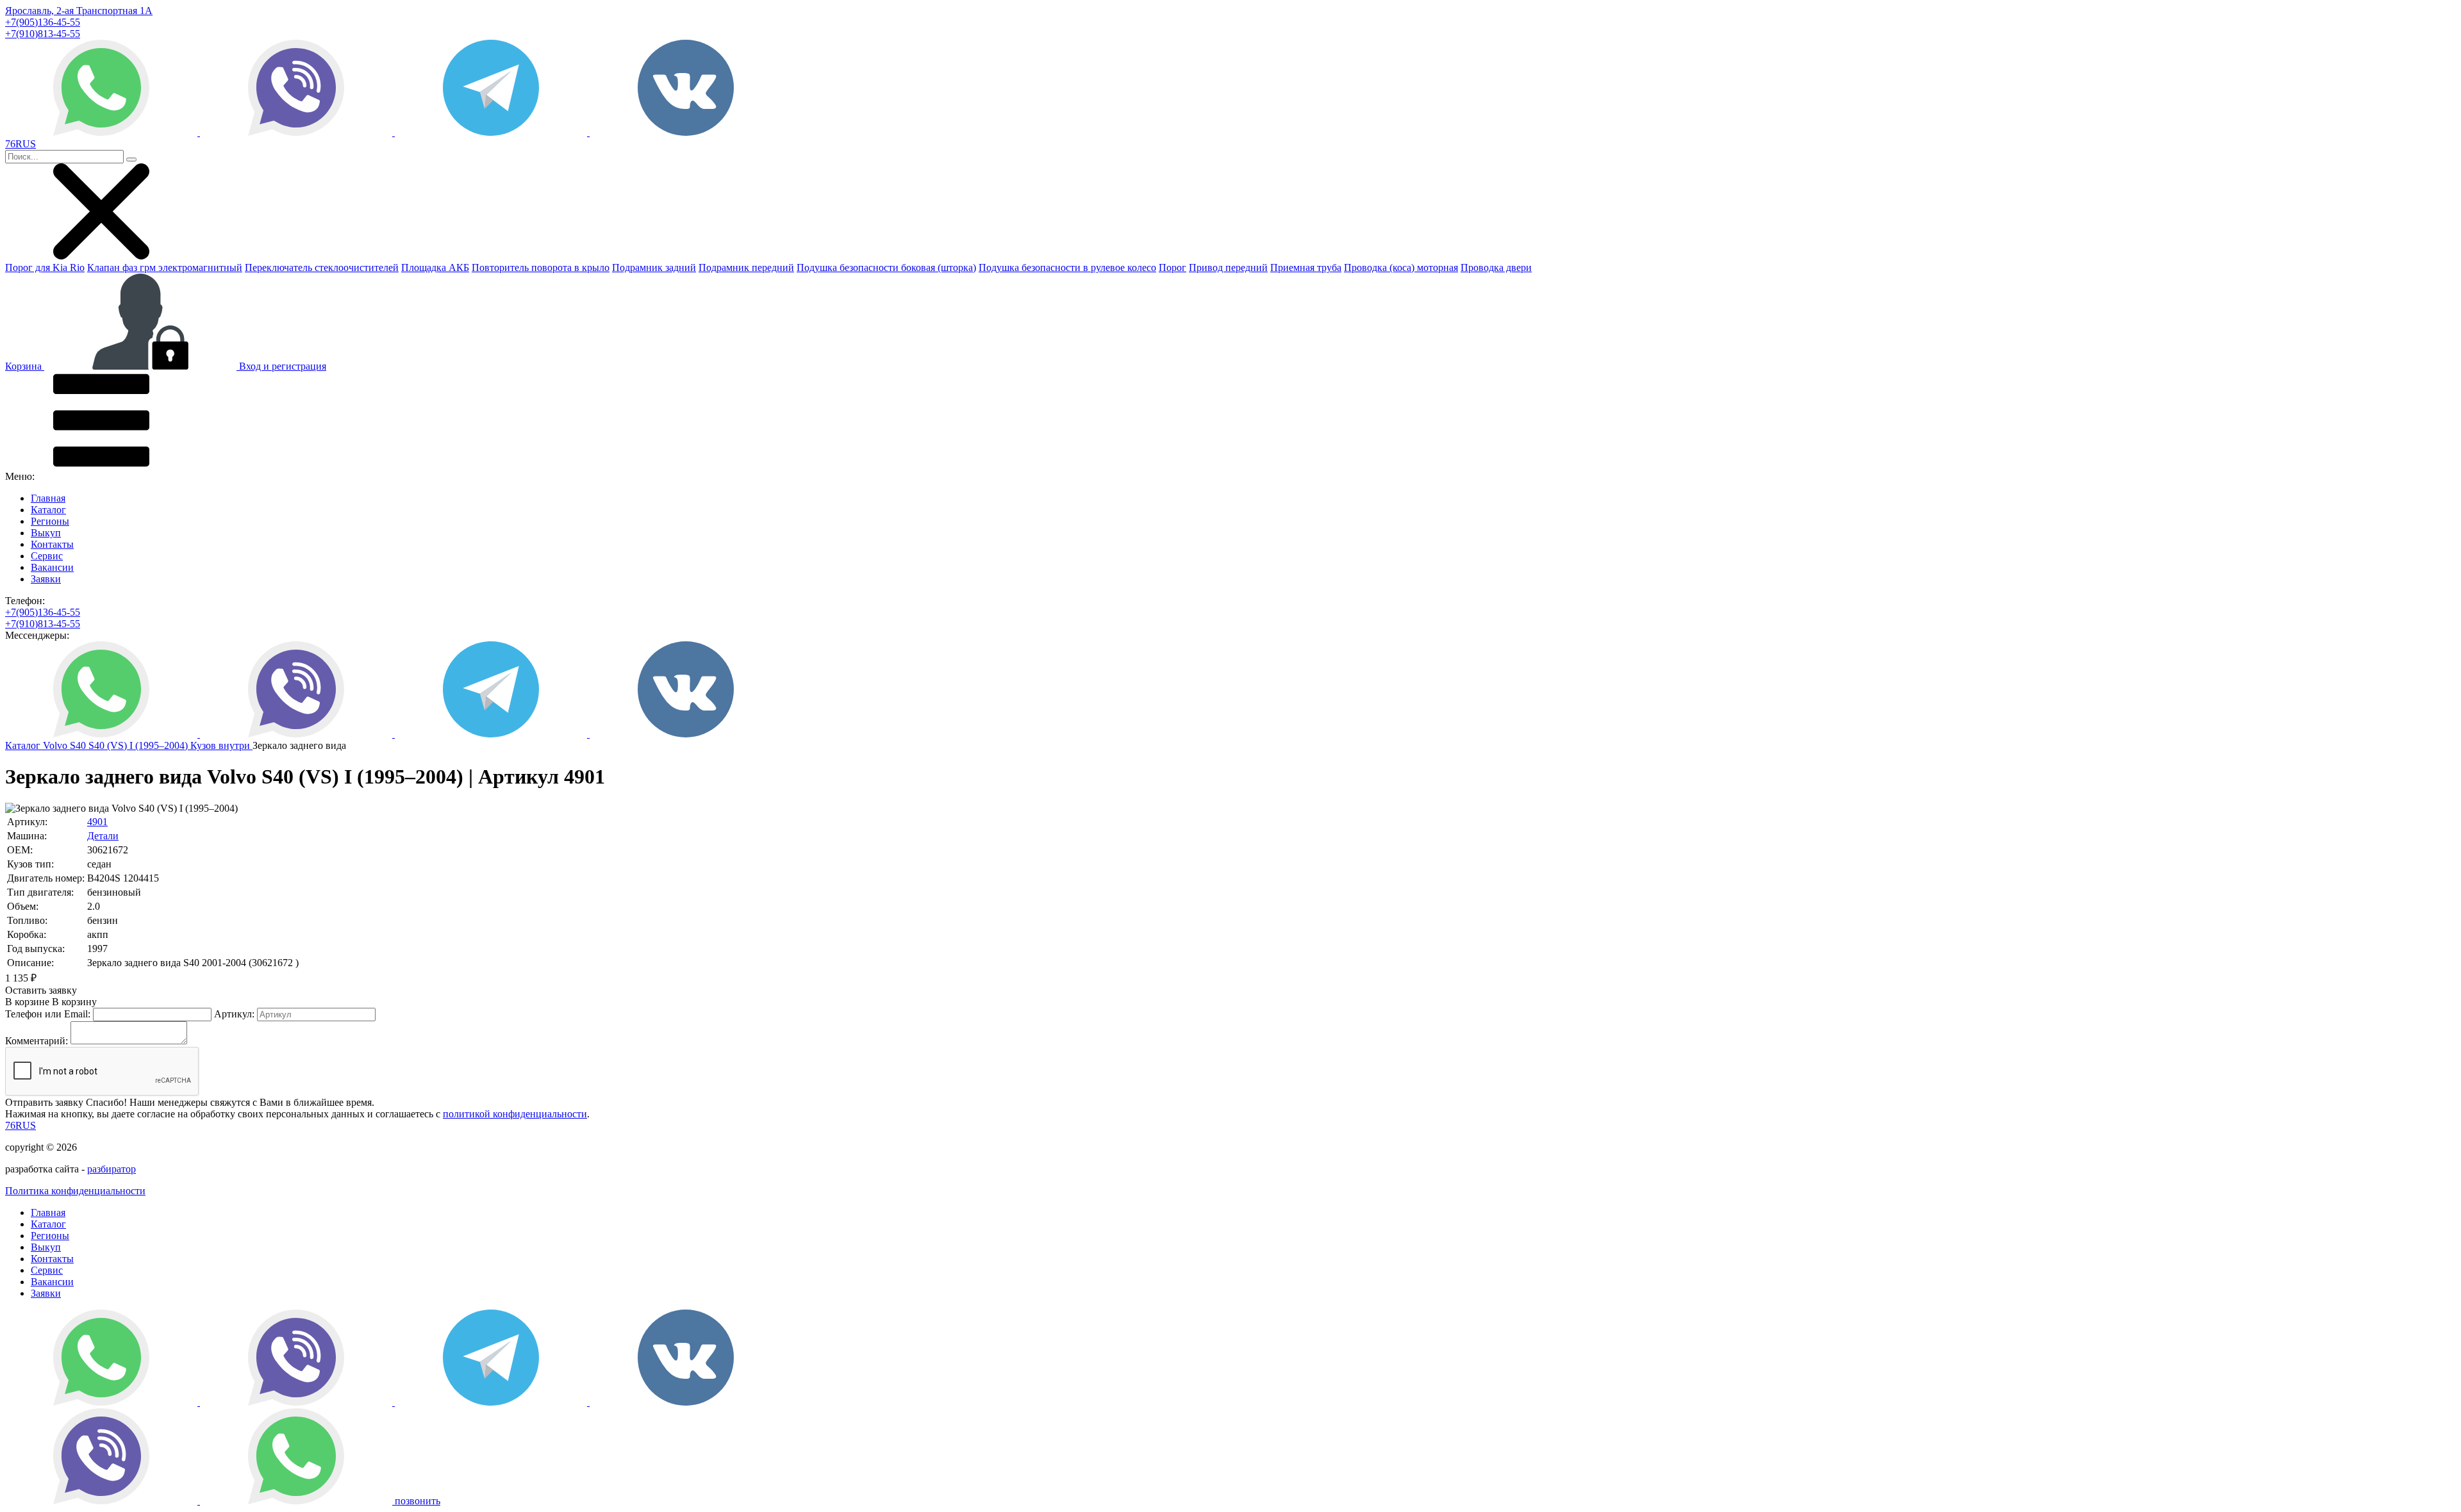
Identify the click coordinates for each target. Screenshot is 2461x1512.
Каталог (48, 510)
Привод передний (1228, 267)
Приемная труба (1306, 267)
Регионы (50, 521)
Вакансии (52, 567)
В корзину (51, 1002)
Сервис (47, 556)
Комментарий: (37, 1041)
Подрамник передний (746, 267)
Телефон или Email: (48, 1014)
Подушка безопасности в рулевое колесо (1067, 267)
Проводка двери (1496, 267)
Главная (48, 498)
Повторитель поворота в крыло (541, 267)
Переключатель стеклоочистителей (322, 267)
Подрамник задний (654, 267)
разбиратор (112, 1169)
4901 (97, 822)
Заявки (46, 579)
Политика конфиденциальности (75, 1191)
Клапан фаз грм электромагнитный (165, 267)
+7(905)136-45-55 (43, 22)
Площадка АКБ (435, 267)
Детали (103, 836)
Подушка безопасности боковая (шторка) (886, 267)
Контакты (52, 544)
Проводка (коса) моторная (1401, 267)
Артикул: (234, 1014)
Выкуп (46, 533)
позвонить (418, 1501)
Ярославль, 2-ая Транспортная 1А (79, 11)
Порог (1172, 267)
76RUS (21, 1125)
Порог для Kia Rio (45, 267)
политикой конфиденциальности (515, 1114)
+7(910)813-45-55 (43, 34)
